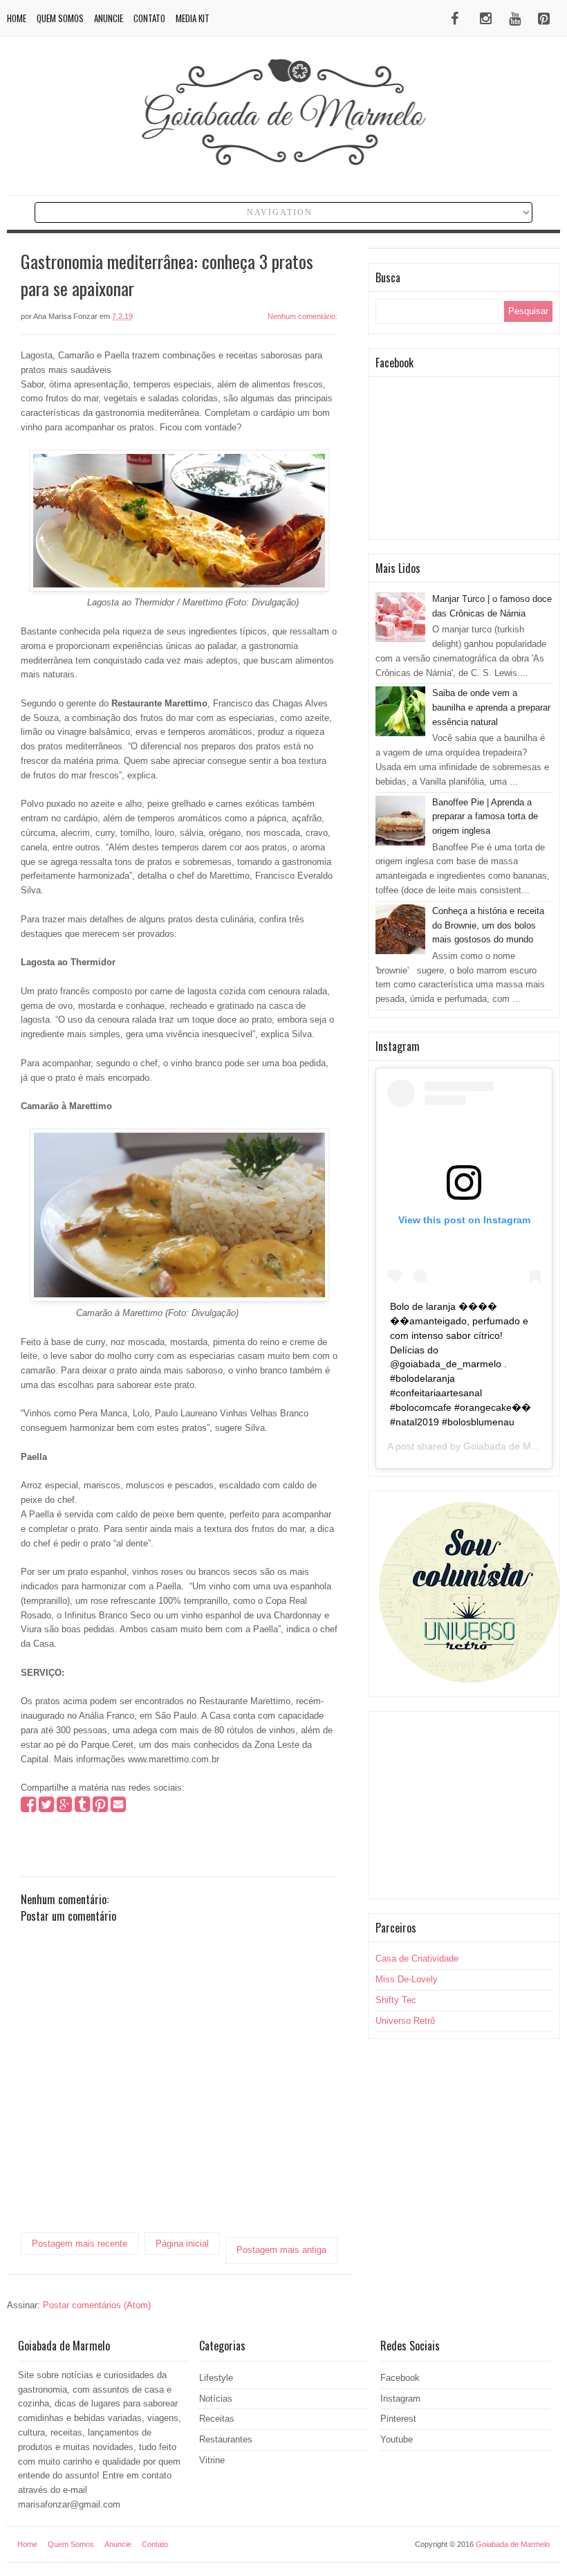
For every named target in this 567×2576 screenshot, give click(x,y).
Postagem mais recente (80, 2244)
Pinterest (398, 2419)
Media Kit (193, 18)
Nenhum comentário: (303, 316)
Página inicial (182, 2244)
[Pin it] (100, 1808)
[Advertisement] (464, 1805)
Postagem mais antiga (281, 2250)
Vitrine (212, 2460)
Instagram (400, 2399)
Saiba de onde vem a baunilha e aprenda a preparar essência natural (491, 707)
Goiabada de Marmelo (512, 1446)
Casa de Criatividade (417, 1958)
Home (17, 18)
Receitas (217, 2419)
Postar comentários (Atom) (97, 2305)
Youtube (397, 2439)
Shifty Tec (396, 2000)
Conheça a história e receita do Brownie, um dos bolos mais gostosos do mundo (488, 925)
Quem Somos (60, 18)
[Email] (118, 1808)
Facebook (400, 2378)
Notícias (216, 2399)
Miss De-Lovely (407, 1979)
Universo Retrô (405, 2021)
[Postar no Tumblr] (82, 1808)
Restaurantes (226, 2439)
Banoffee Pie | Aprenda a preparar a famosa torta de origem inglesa (485, 817)
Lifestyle (216, 2378)
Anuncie (109, 18)
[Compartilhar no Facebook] (28, 1808)
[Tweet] (46, 1808)
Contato (149, 18)
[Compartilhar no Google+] (64, 1808)
